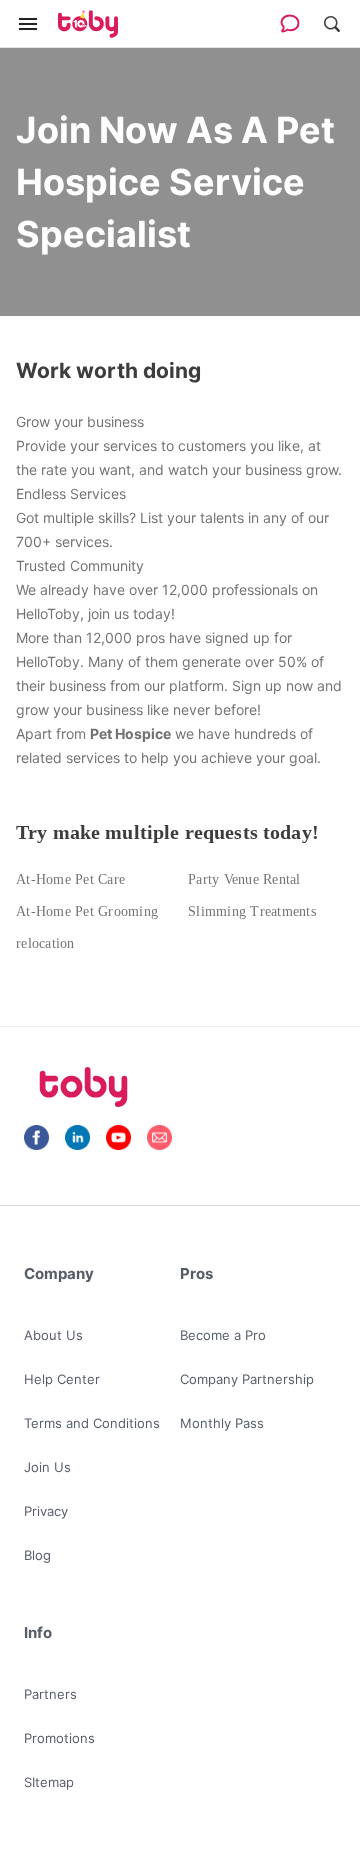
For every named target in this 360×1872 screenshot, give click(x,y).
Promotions (59, 1738)
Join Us (47, 1467)
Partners (50, 1694)
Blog (37, 1555)
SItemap (49, 1782)
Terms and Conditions (92, 1423)
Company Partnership (247, 1379)
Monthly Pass (222, 1423)
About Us (53, 1335)
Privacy (46, 1511)
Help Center (62, 1379)
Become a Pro (223, 1335)
